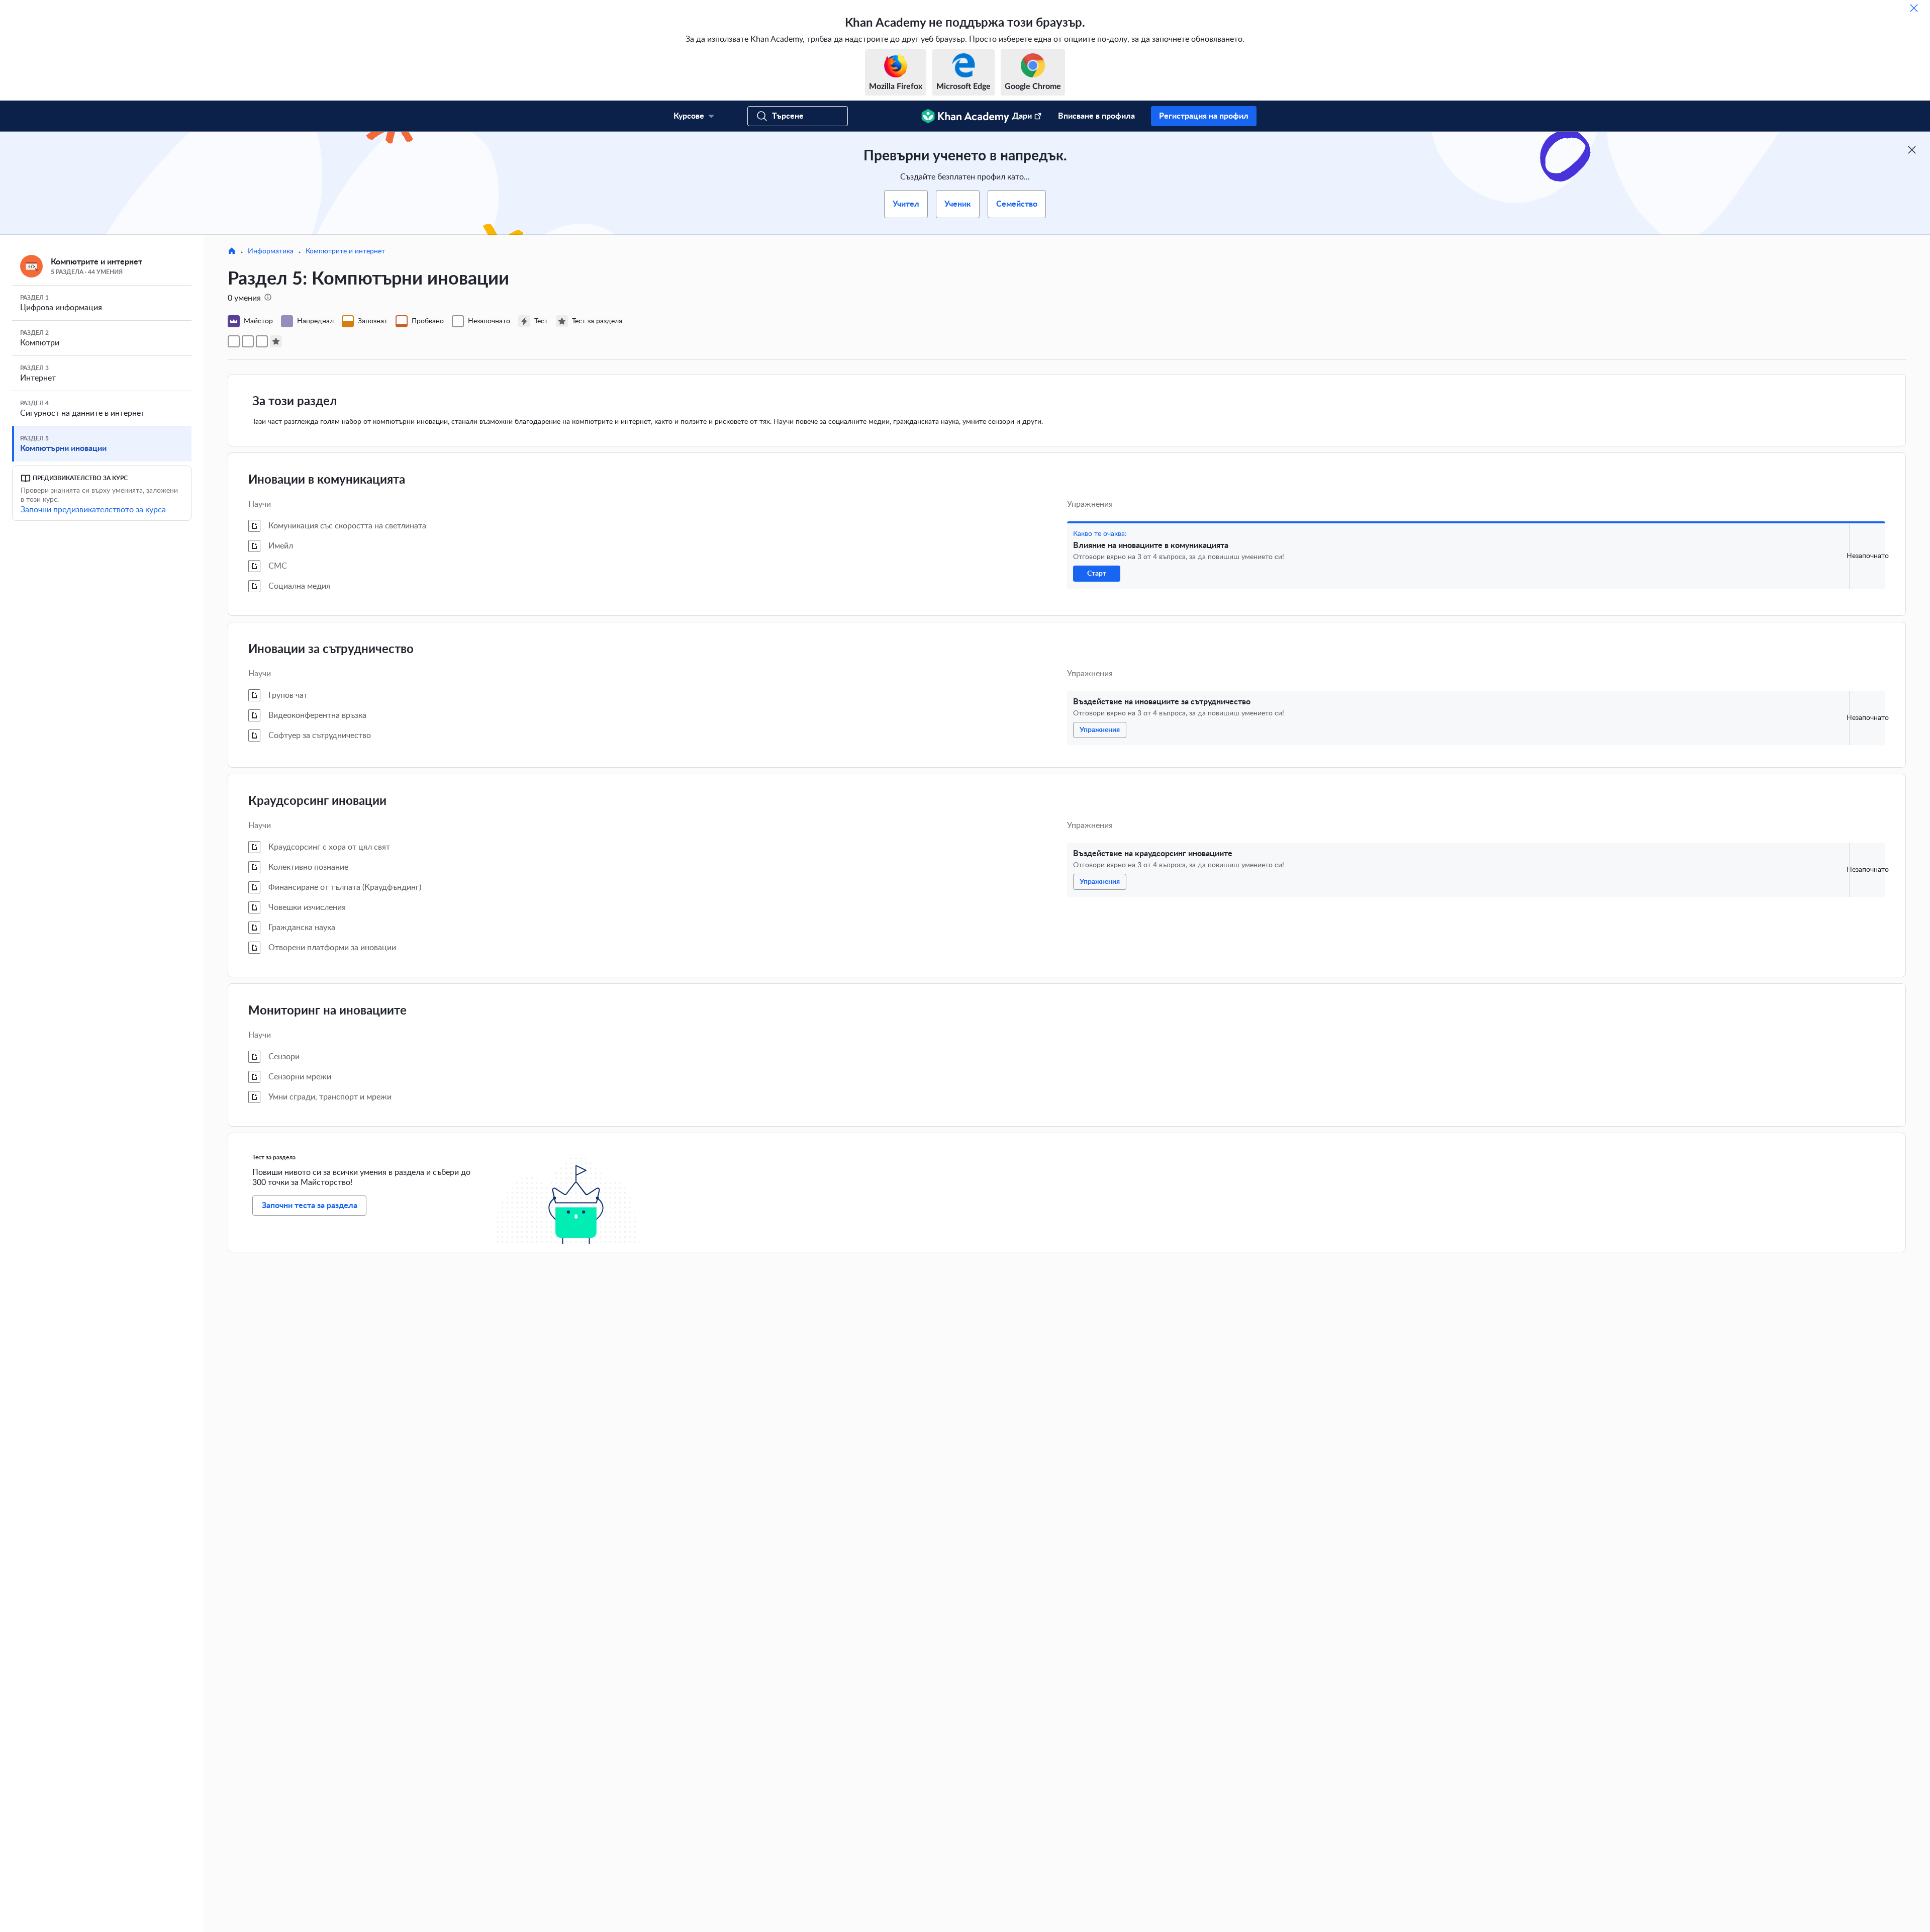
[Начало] (232, 252)
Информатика (271, 251)
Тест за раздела (274, 1157)
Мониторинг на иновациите (327, 1011)
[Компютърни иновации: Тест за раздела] (276, 341)
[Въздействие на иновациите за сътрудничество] (248, 341)
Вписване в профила (1096, 116)
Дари (1022, 116)
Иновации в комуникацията (327, 480)
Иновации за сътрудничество (331, 650)
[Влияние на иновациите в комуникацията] (234, 341)
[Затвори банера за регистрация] (1912, 150)
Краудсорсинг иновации (317, 801)
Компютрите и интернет (345, 251)
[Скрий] (1914, 8)
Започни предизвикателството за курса (93, 510)
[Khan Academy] (965, 116)
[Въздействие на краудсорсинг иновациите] (262, 341)
